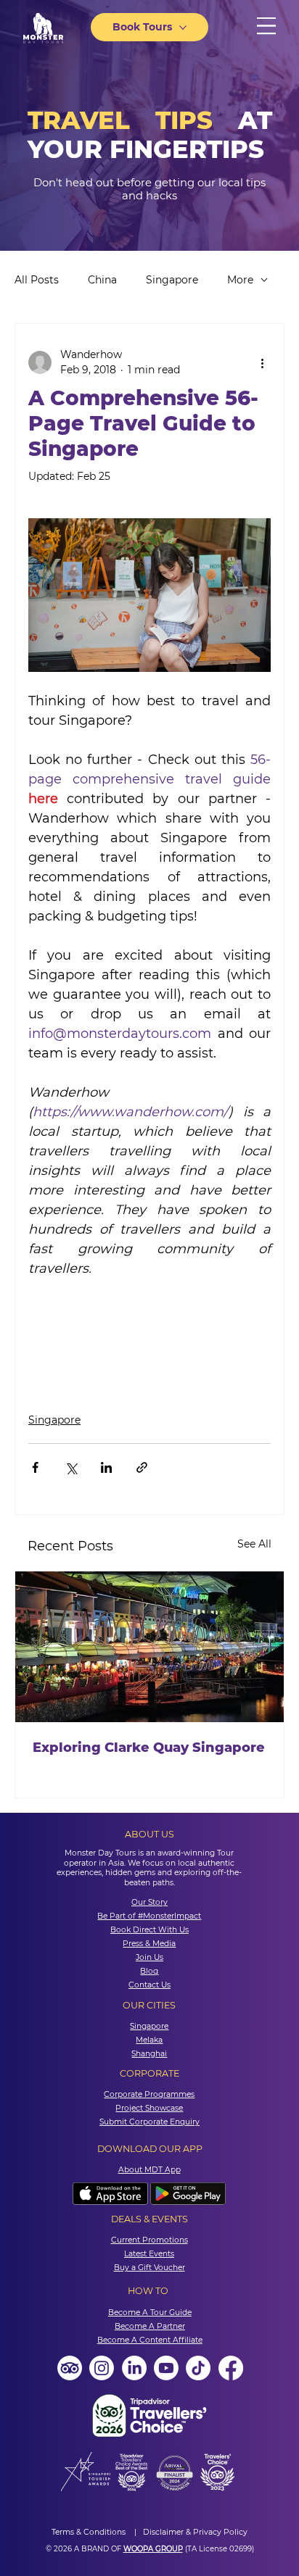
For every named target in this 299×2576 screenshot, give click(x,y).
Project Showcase (149, 2108)
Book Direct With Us (149, 1930)
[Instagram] (102, 2368)
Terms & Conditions (90, 2532)
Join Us (149, 1957)
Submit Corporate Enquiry (149, 2122)
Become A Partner (150, 2326)
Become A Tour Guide (150, 2313)
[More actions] (262, 362)
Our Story (149, 1902)
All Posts (37, 280)
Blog (149, 1971)
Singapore (172, 280)
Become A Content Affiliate (150, 2340)
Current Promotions (149, 2240)
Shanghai (149, 2054)
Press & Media (149, 1944)
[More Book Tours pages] (183, 28)
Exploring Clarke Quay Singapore (149, 1748)
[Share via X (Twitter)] (71, 1467)
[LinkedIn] (134, 2368)
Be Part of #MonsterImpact (149, 1916)
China (102, 280)
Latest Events (149, 2254)
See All (254, 1544)
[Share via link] (142, 1467)
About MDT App (149, 2170)
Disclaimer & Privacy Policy (195, 2532)
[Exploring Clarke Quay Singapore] (149, 1647)
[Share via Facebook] (35, 1467)
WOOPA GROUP (153, 2549)
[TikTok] (198, 2368)
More (240, 280)
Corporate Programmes (149, 2094)
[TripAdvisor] (70, 2368)
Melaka (149, 2040)
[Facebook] (231, 2368)
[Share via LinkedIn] (106, 1467)
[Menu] (266, 26)
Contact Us (149, 1985)
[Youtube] (166, 2368)
